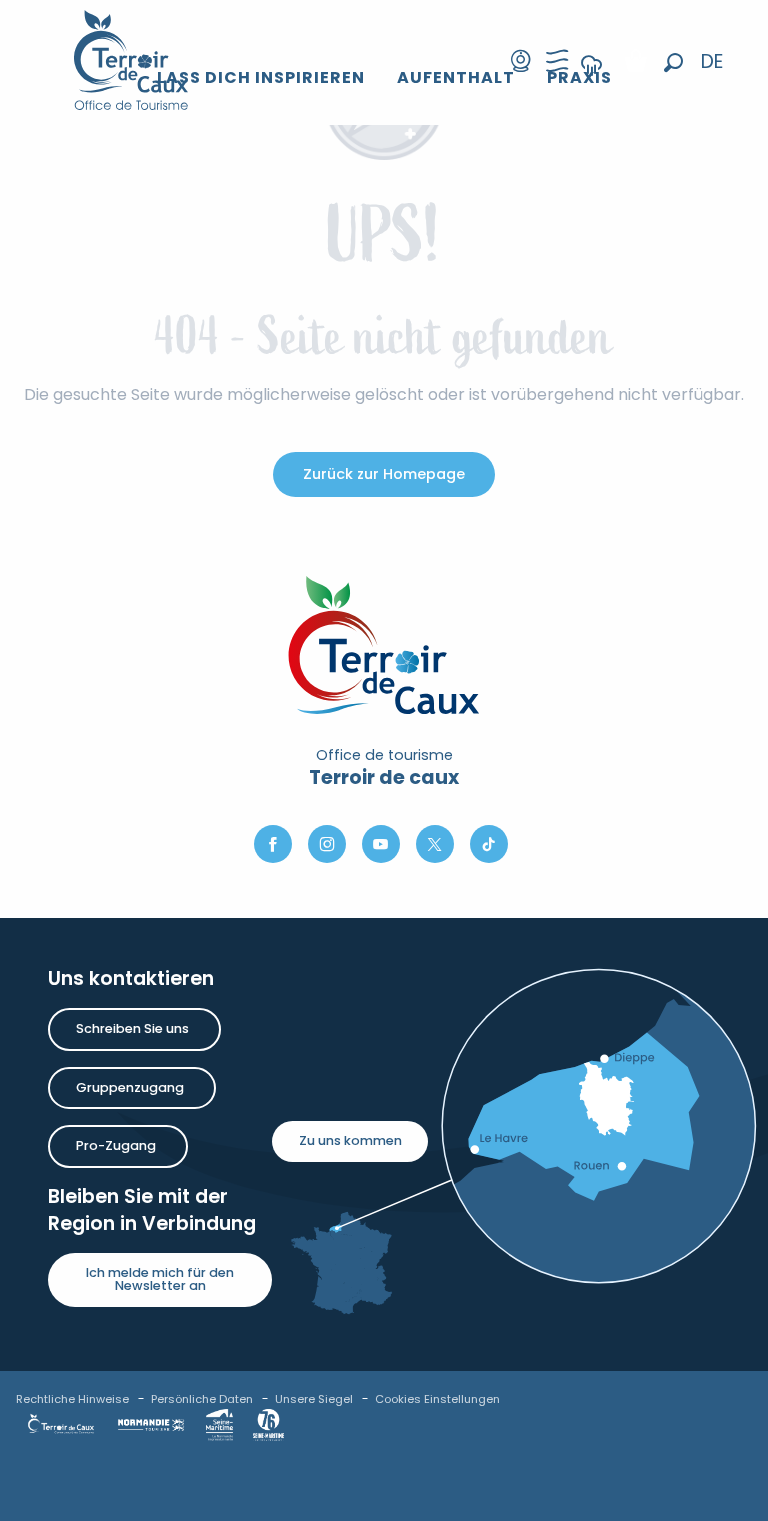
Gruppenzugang (130, 1087)
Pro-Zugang (116, 1145)
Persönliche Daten (202, 1399)
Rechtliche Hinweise (72, 1399)
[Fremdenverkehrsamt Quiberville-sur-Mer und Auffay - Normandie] (131, 60)
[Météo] (592, 78)
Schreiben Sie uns (132, 1028)
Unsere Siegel (314, 1399)
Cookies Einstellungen (437, 1399)
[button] (673, 62)
